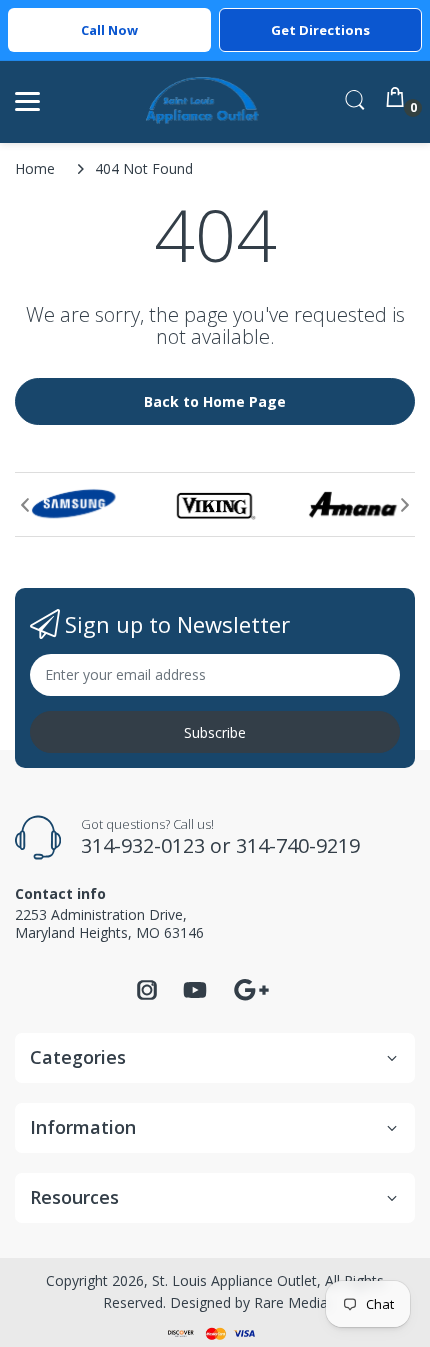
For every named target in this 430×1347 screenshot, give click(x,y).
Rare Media (291, 1302)
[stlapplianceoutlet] (202, 101)
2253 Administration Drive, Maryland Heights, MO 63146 (109, 923)
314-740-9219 (298, 845)
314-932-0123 (143, 845)
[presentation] (25, 505)
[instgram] (147, 995)
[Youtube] (195, 995)
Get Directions (320, 30)
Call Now (109, 30)
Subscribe (215, 732)
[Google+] (251, 987)
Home (35, 168)
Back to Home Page (215, 401)
